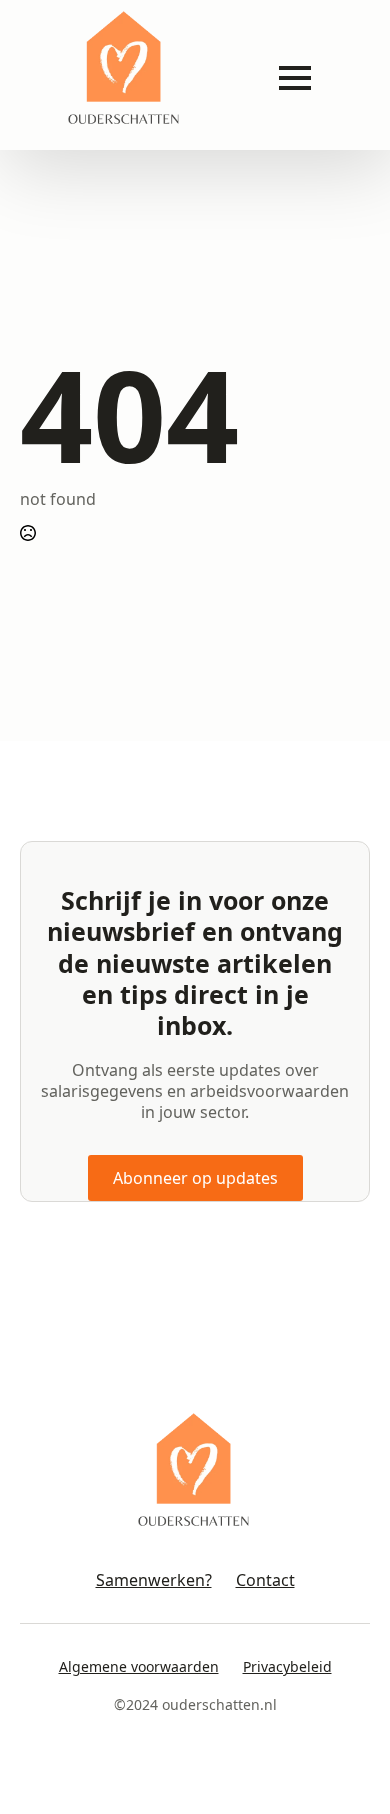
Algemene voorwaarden (139, 1666)
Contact (265, 1580)
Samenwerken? (154, 1580)
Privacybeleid (287, 1666)
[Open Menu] (295, 78)
